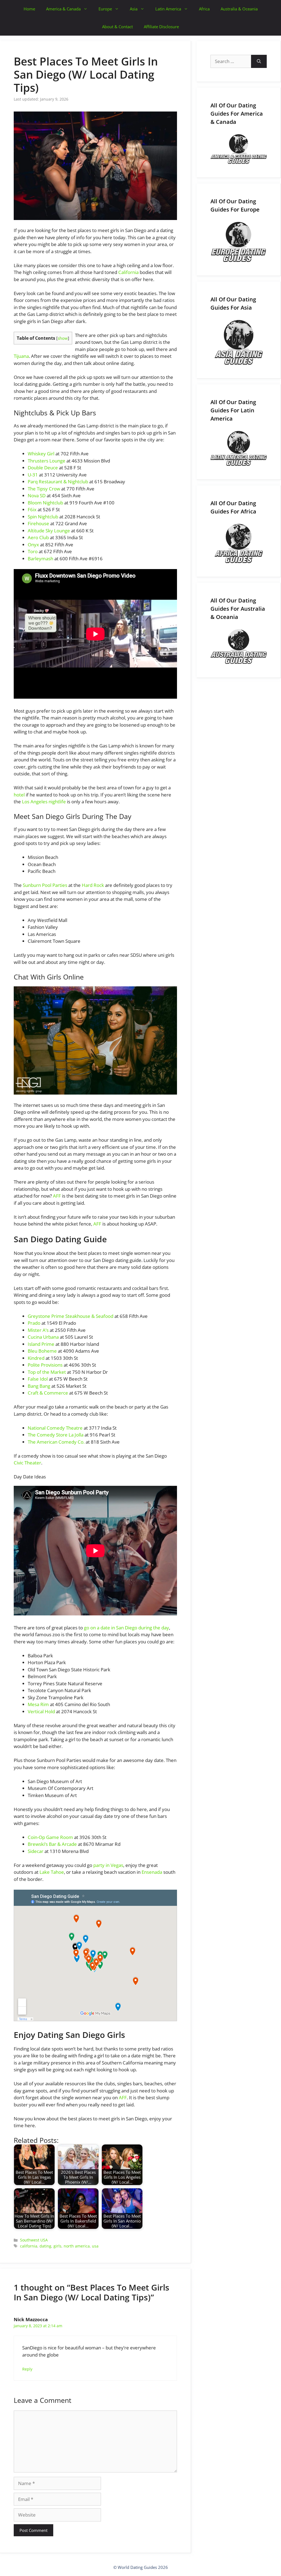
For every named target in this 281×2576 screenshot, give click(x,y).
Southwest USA (34, 2240)
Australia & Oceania (239, 9)
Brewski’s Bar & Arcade (52, 1844)
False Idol (38, 1379)
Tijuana (21, 356)
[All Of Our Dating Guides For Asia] (239, 342)
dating (45, 2246)
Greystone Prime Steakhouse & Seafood (71, 1316)
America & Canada (63, 9)
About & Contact (117, 27)
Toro (33, 551)
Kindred (36, 1358)
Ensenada (152, 1872)
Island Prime (41, 1344)
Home (29, 9)
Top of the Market (47, 1372)
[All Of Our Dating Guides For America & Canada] (239, 149)
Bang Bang (39, 1386)
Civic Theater (27, 1463)
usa (95, 2246)
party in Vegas (108, 1865)
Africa (204, 9)
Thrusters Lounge (47, 461)
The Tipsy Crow (44, 489)
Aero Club (38, 537)
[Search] (259, 61)
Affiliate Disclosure (161, 27)
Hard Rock (93, 885)
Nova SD (37, 496)
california (29, 2246)
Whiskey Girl (41, 454)
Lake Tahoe (52, 1872)
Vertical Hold (41, 1711)
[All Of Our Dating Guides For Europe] (239, 242)
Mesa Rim (38, 1704)
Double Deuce (43, 468)
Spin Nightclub (43, 517)
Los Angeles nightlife (44, 802)
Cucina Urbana (43, 1337)
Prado (34, 1323)
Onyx (33, 545)
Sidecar (36, 1851)
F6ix (32, 509)
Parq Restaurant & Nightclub (58, 482)
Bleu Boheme (42, 1351)
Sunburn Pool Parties (45, 885)
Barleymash (40, 559)
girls (57, 2246)
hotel (19, 795)
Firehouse (38, 523)
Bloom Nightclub (45, 503)
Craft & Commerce (48, 1393)
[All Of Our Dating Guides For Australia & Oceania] (239, 647)
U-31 (33, 475)
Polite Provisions (45, 1365)
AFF (57, 1196)
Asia (134, 9)
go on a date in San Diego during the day (127, 1628)
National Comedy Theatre (55, 1428)
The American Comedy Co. (56, 1442)
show (63, 338)
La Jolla (76, 1435)
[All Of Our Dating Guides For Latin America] (239, 448)
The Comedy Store (48, 1435)
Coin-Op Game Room (50, 1837)
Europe (105, 9)
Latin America (168, 9)
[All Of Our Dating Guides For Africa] (239, 543)
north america (77, 2246)
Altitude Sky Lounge (49, 531)
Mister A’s (38, 1330)
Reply (27, 2369)
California (128, 272)
